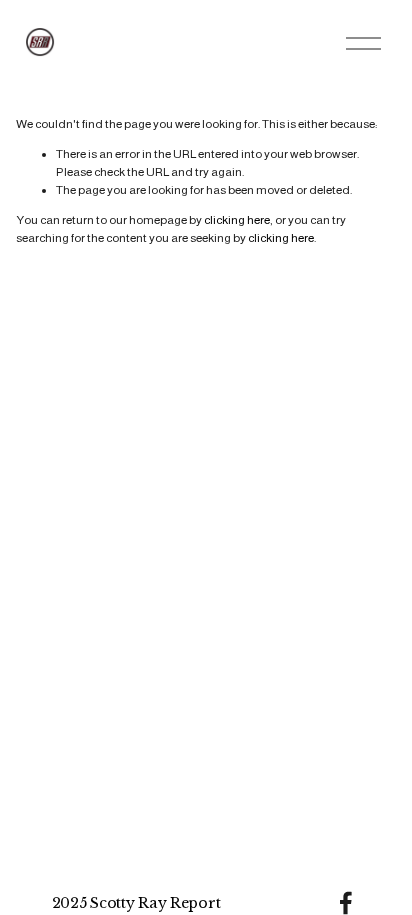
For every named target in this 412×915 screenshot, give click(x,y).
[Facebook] (346, 903)
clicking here (237, 220)
